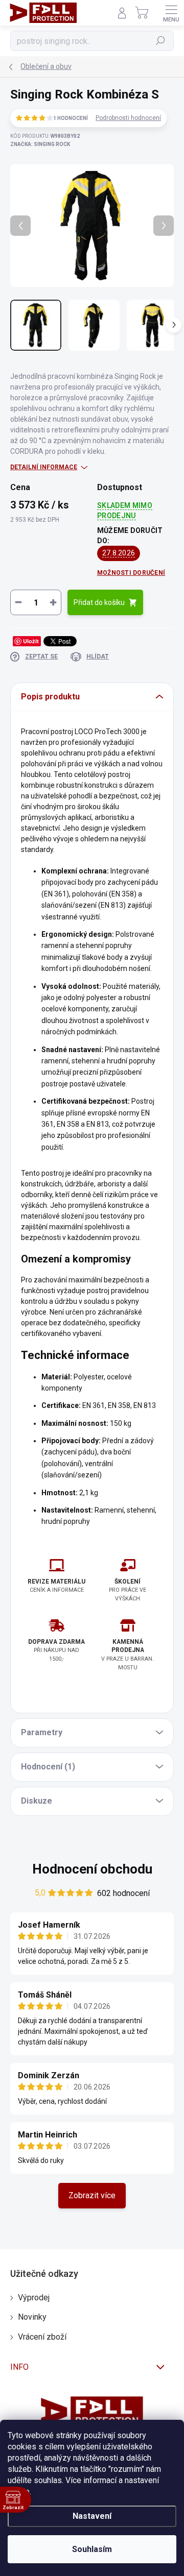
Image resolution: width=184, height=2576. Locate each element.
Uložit (31, 641)
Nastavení (92, 2516)
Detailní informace (44, 467)
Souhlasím (92, 2549)
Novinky (32, 2317)
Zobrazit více (92, 2195)
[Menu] (171, 13)
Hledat (160, 41)
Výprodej (34, 2298)
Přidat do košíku (99, 602)
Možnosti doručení (131, 573)
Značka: (40, 144)
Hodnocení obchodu (92, 1869)
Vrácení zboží (42, 2337)
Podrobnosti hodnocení (128, 118)
